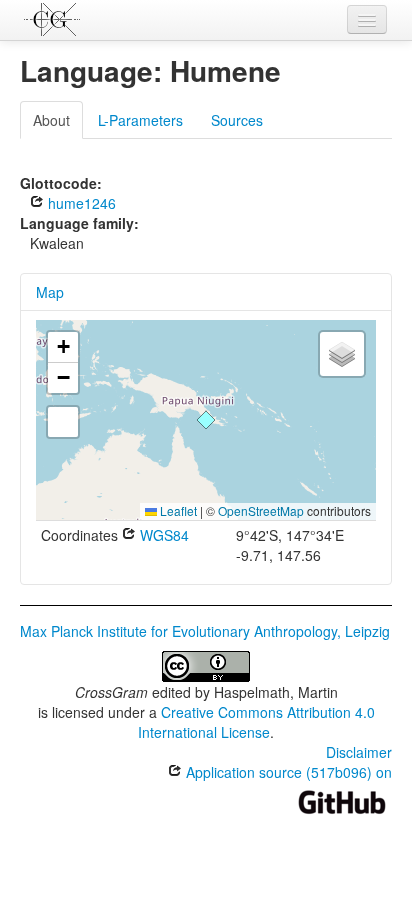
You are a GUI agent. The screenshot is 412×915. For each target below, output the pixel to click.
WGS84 (162, 535)
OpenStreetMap (261, 510)
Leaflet (177, 510)
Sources (237, 120)
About (51, 120)
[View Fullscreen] (63, 422)
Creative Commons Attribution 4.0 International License (256, 722)
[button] (206, 420)
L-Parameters (140, 120)
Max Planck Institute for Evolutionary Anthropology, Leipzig (205, 631)
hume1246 (80, 203)
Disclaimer (359, 752)
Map (50, 292)
